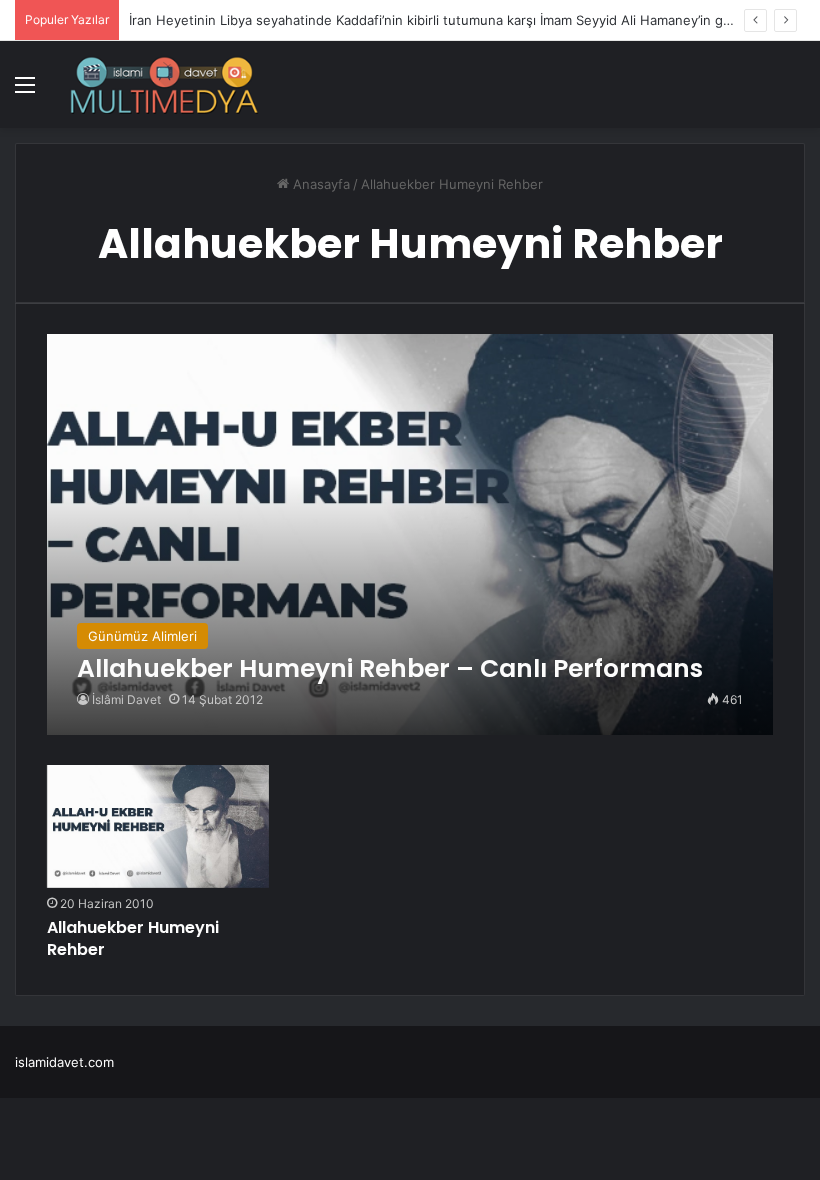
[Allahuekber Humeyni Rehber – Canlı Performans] (410, 534)
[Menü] (25, 91)
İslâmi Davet (126, 699)
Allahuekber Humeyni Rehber (133, 938)
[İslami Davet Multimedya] (164, 84)
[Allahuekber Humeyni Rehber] (158, 826)
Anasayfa (319, 184)
